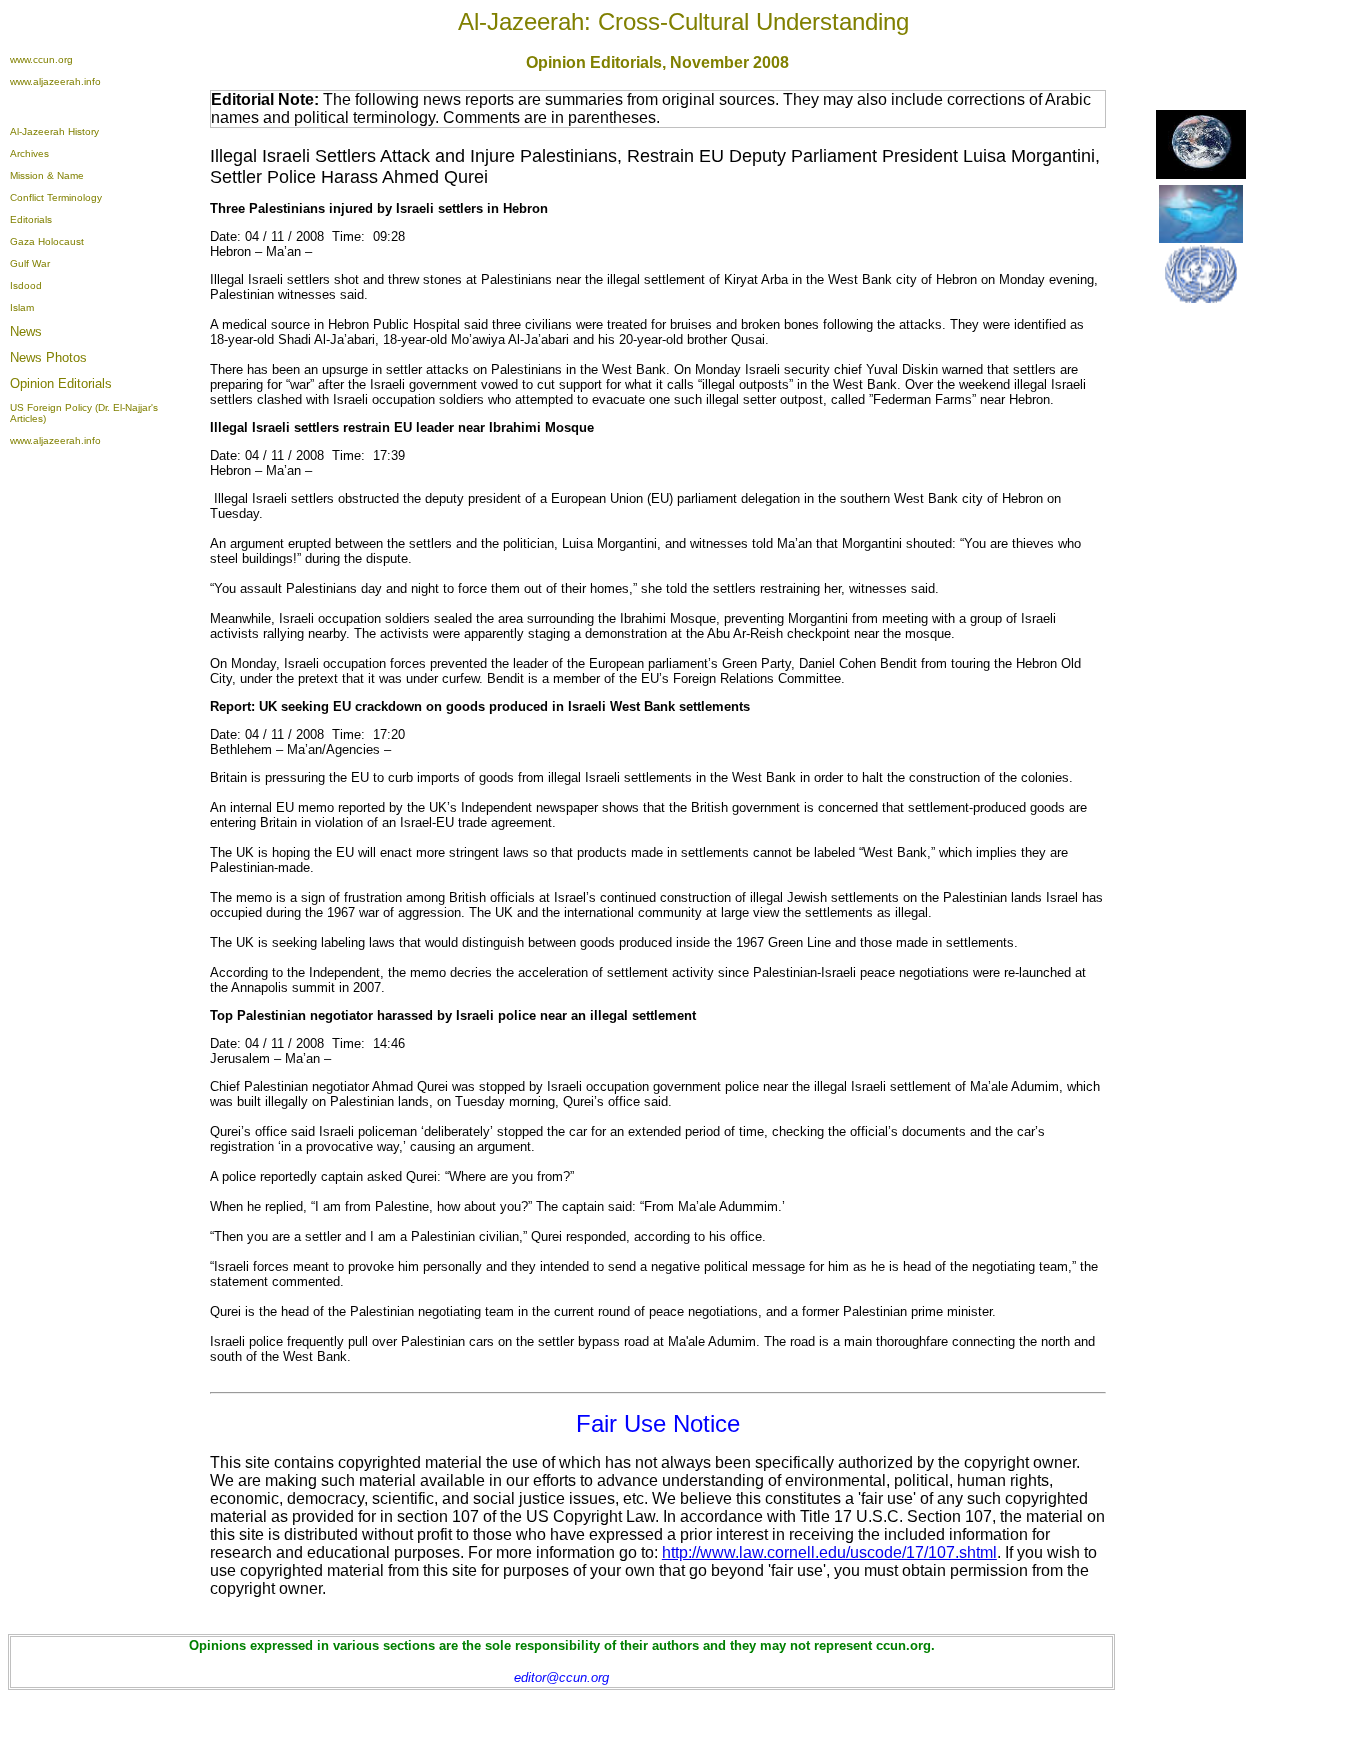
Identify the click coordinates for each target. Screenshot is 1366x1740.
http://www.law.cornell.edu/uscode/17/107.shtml (829, 1552)
